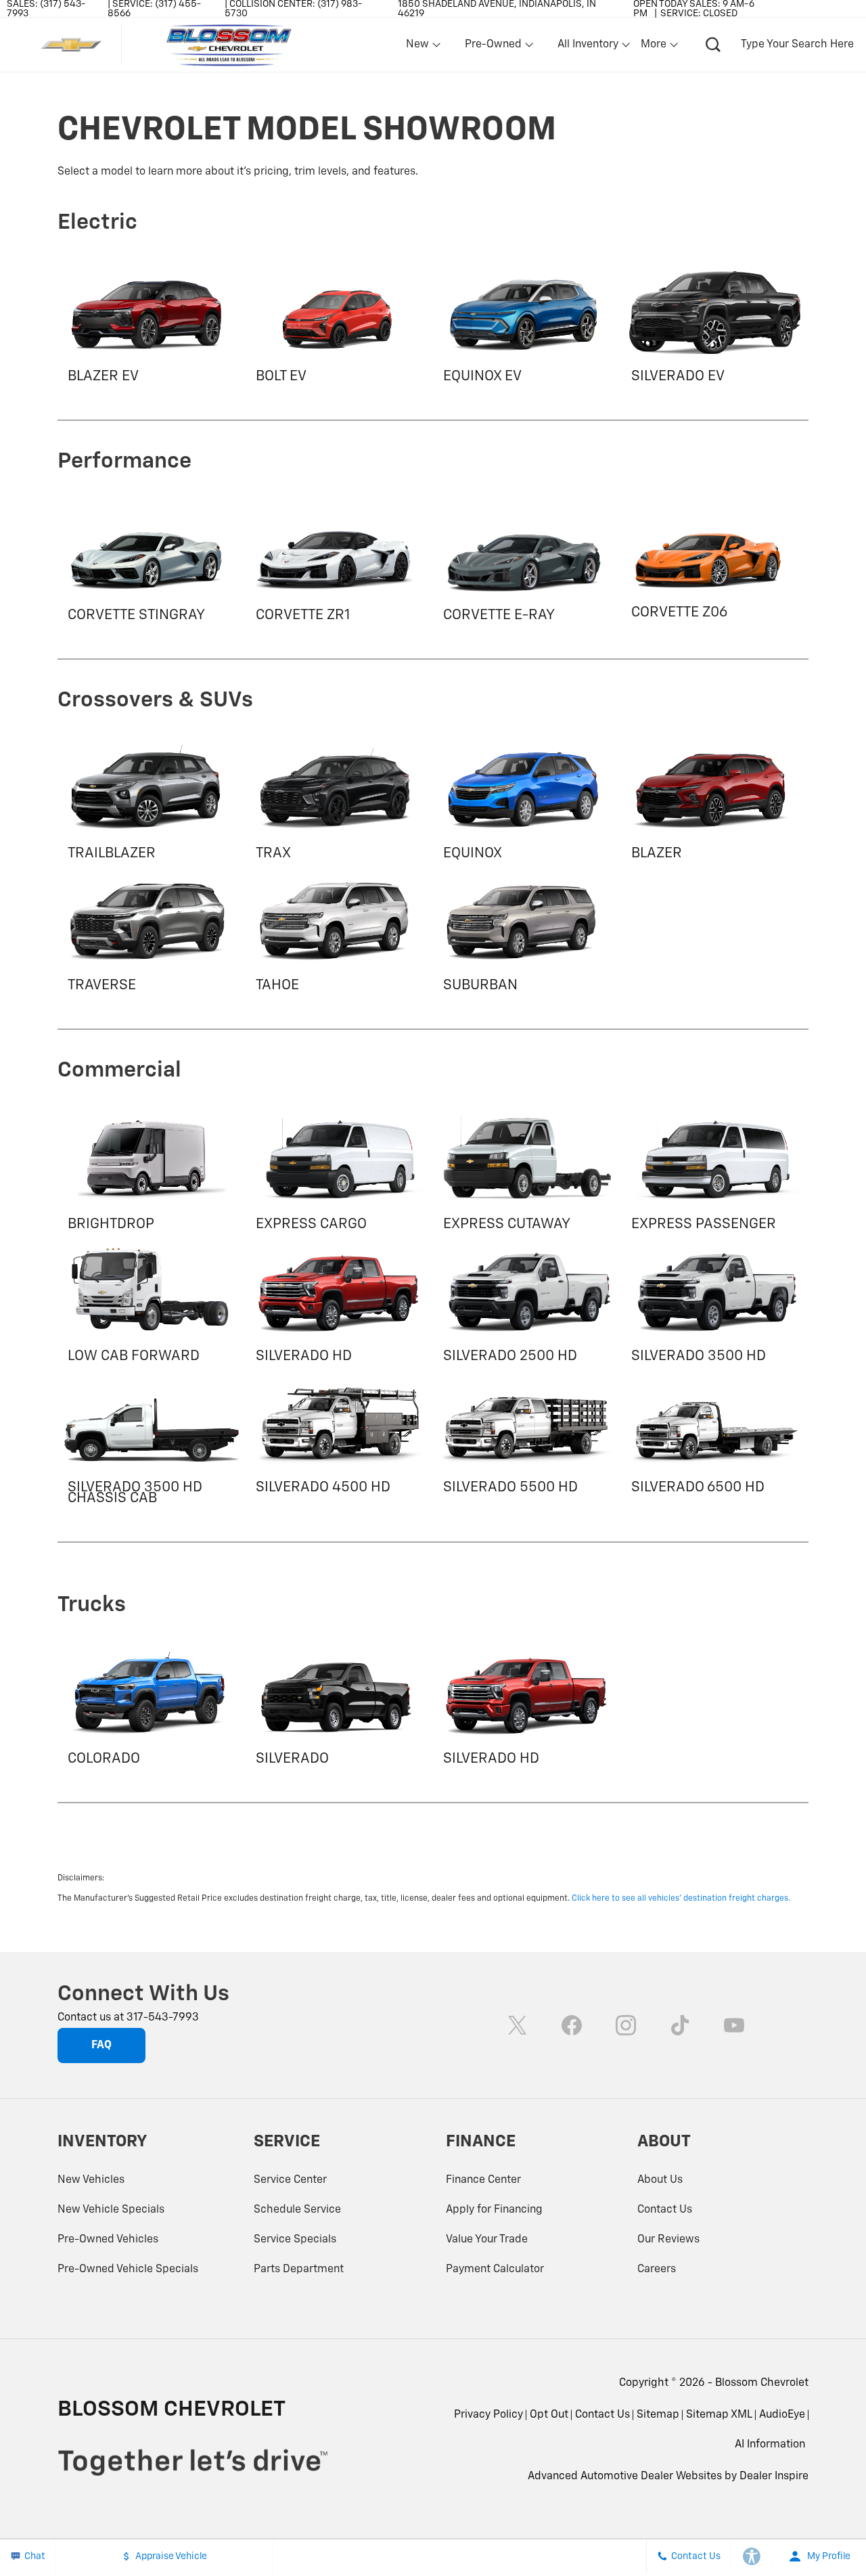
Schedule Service (297, 2210)
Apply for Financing (494, 2210)
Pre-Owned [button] (493, 47)
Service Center (290, 2180)
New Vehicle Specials (111, 2210)
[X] (518, 2025)
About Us (660, 2180)
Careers (657, 2269)
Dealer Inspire (774, 2477)
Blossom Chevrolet (762, 2383)
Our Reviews (668, 2240)
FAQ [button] (101, 2046)
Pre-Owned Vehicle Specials (128, 2269)
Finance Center (483, 2180)
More (654, 47)
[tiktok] (680, 2025)
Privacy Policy (488, 2415)
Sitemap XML (719, 2415)
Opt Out (549, 2415)
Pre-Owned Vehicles (108, 2240)
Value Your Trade (487, 2240)
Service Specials (295, 2240)
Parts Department (299, 2269)
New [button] (419, 47)
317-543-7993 (163, 2018)
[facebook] (572, 2025)
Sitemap (658, 2415)
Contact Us (665, 2210)
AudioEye (782, 2415)
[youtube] (734, 2025)
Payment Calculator (495, 2269)
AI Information (770, 2445)
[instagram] (626, 2025)
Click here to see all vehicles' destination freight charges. (681, 1899)
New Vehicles (91, 2180)
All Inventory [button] (588, 47)
